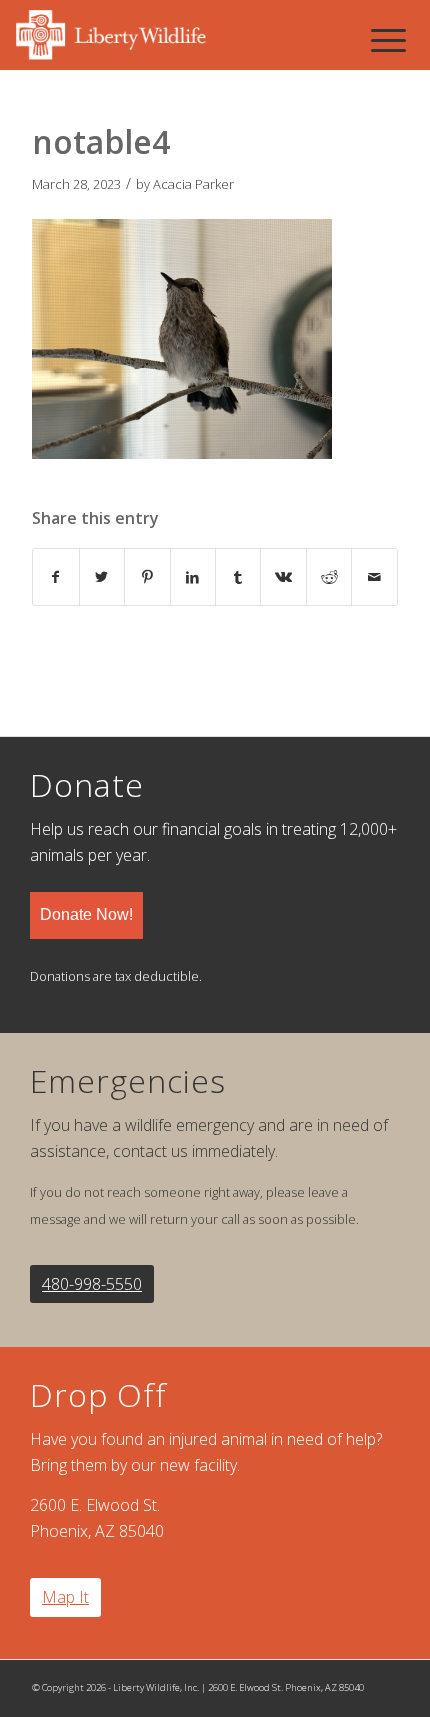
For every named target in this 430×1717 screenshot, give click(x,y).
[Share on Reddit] (329, 577)
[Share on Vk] (283, 577)
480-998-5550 (92, 1284)
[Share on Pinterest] (147, 577)
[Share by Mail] (374, 577)
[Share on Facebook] (55, 577)
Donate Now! (86, 914)
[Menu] (388, 40)
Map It (65, 1597)
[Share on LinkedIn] (193, 577)
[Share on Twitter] (102, 577)
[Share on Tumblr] (238, 577)
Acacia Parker (193, 184)
